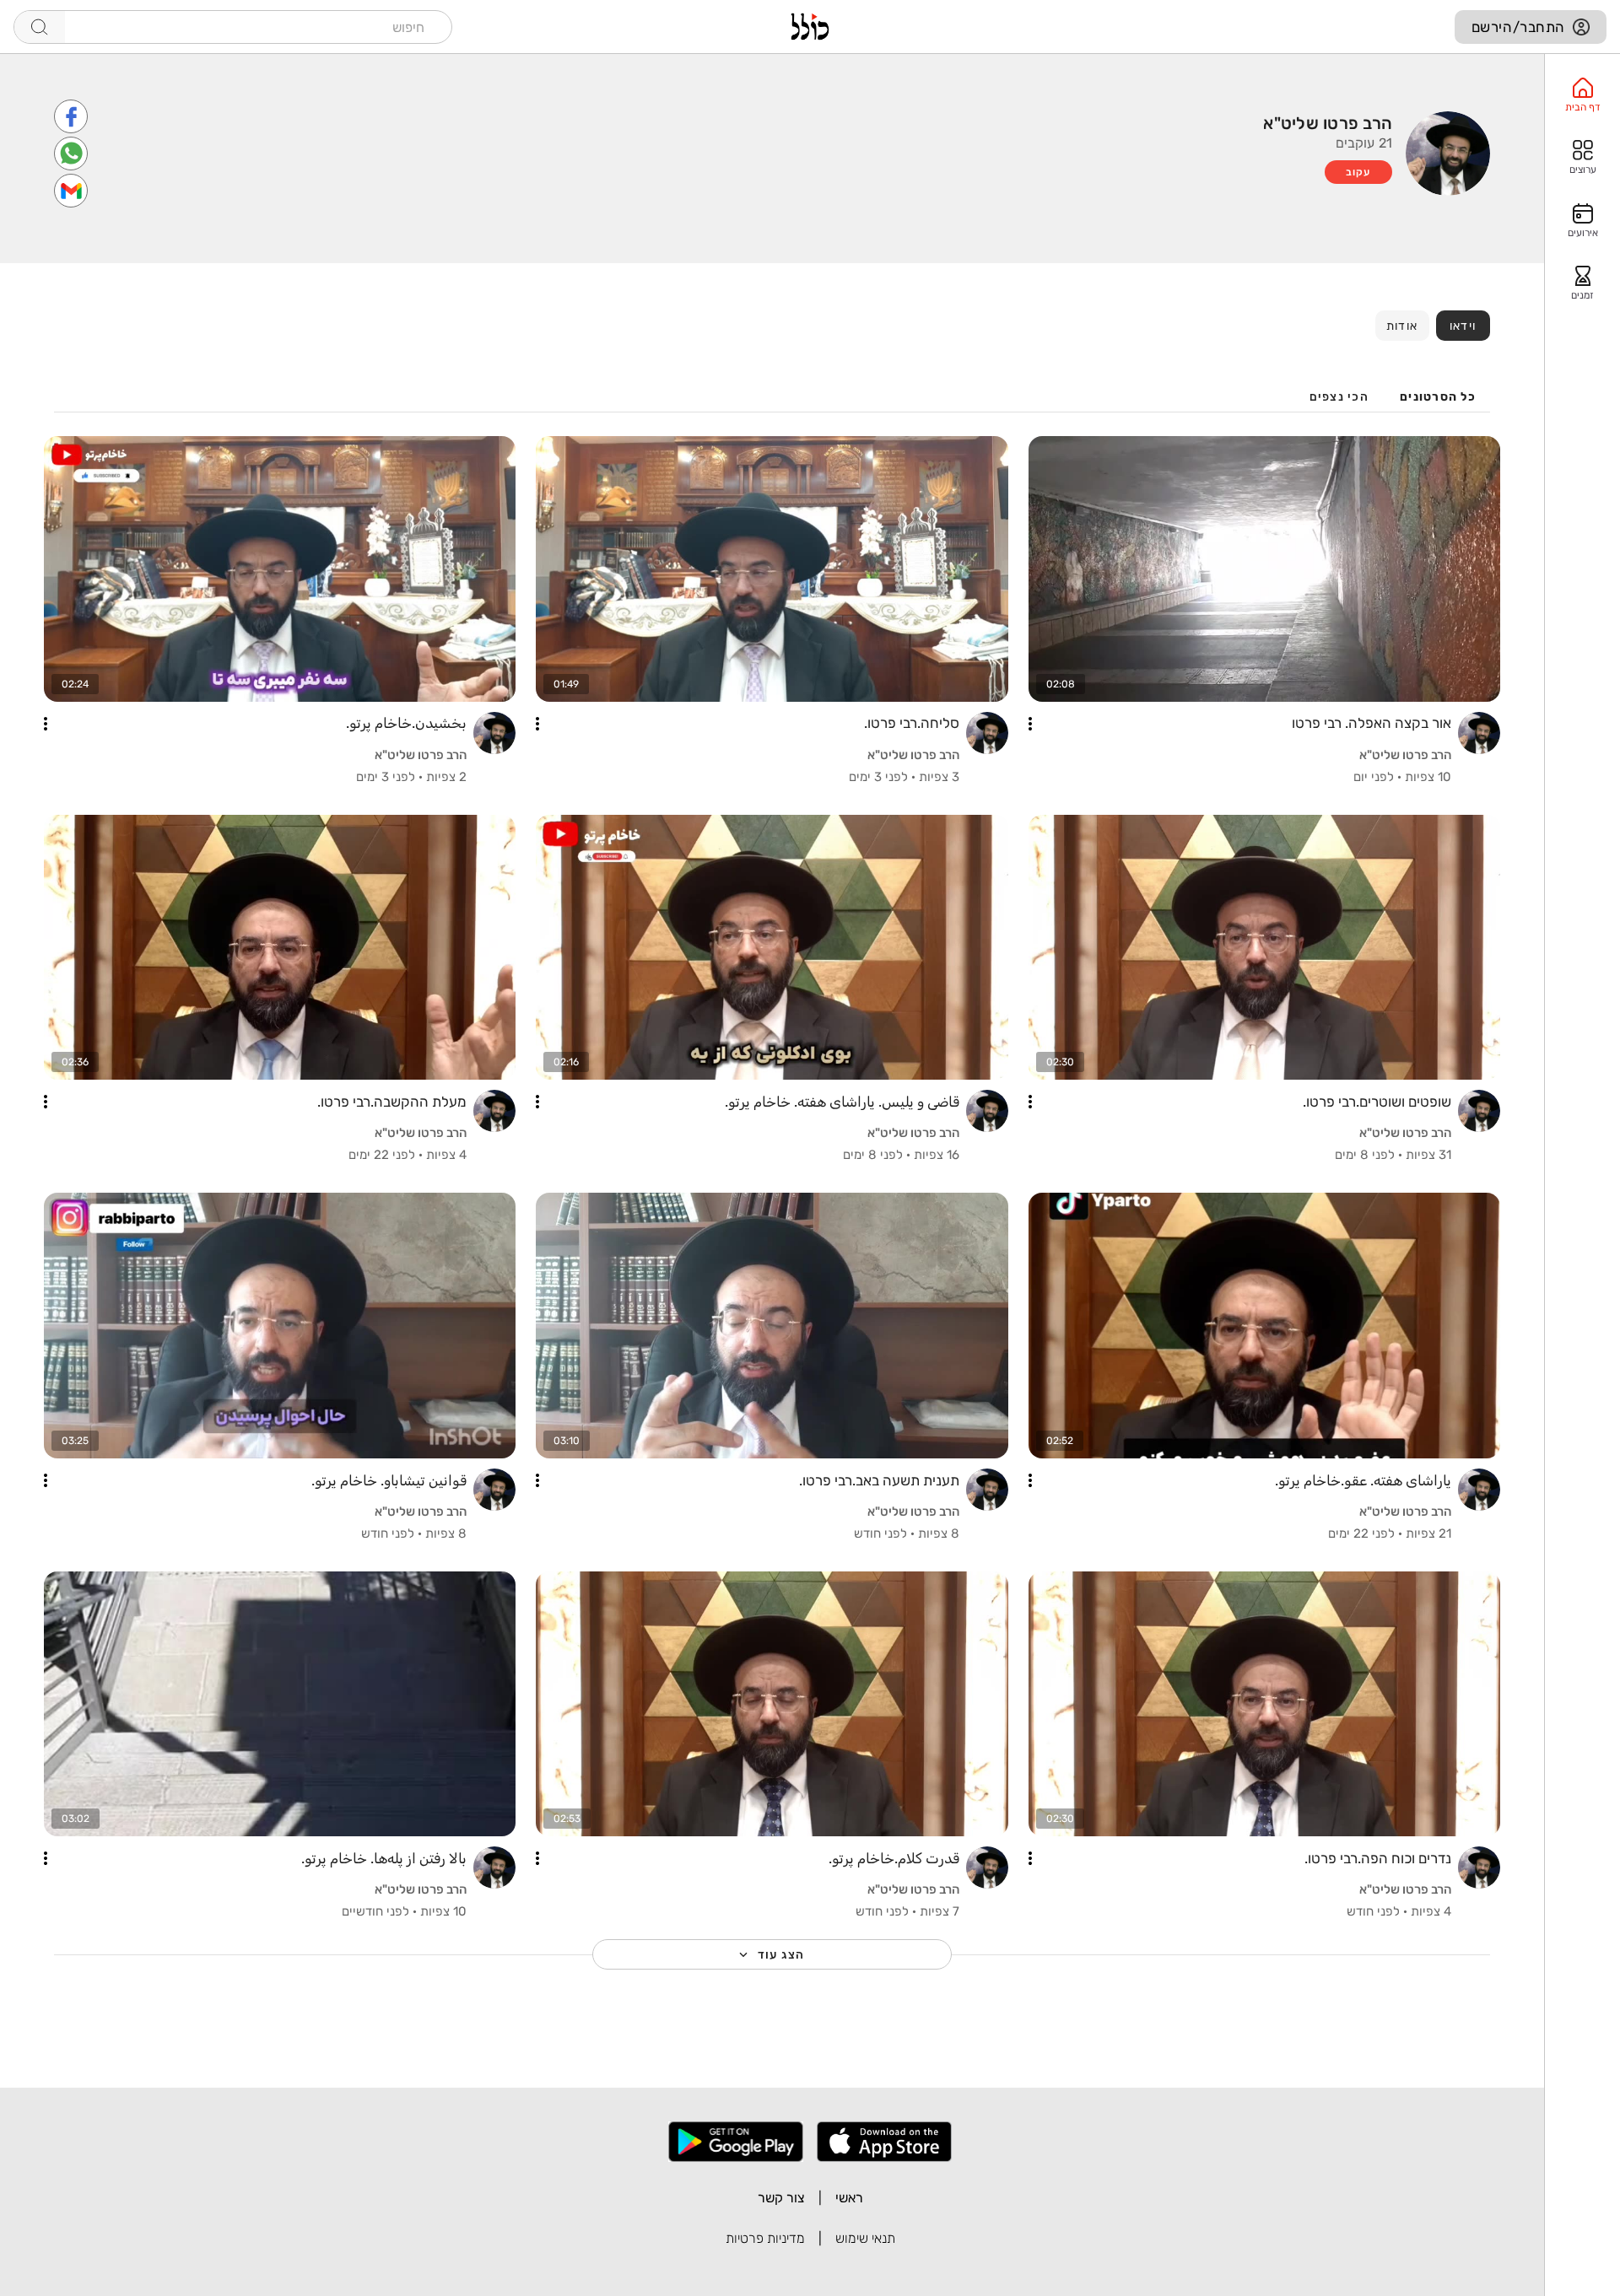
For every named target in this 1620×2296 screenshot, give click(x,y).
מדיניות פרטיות (765, 2238)
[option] (1582, 95)
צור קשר (781, 2198)
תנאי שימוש (865, 2238)
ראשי (849, 2198)
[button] (1030, 724)
